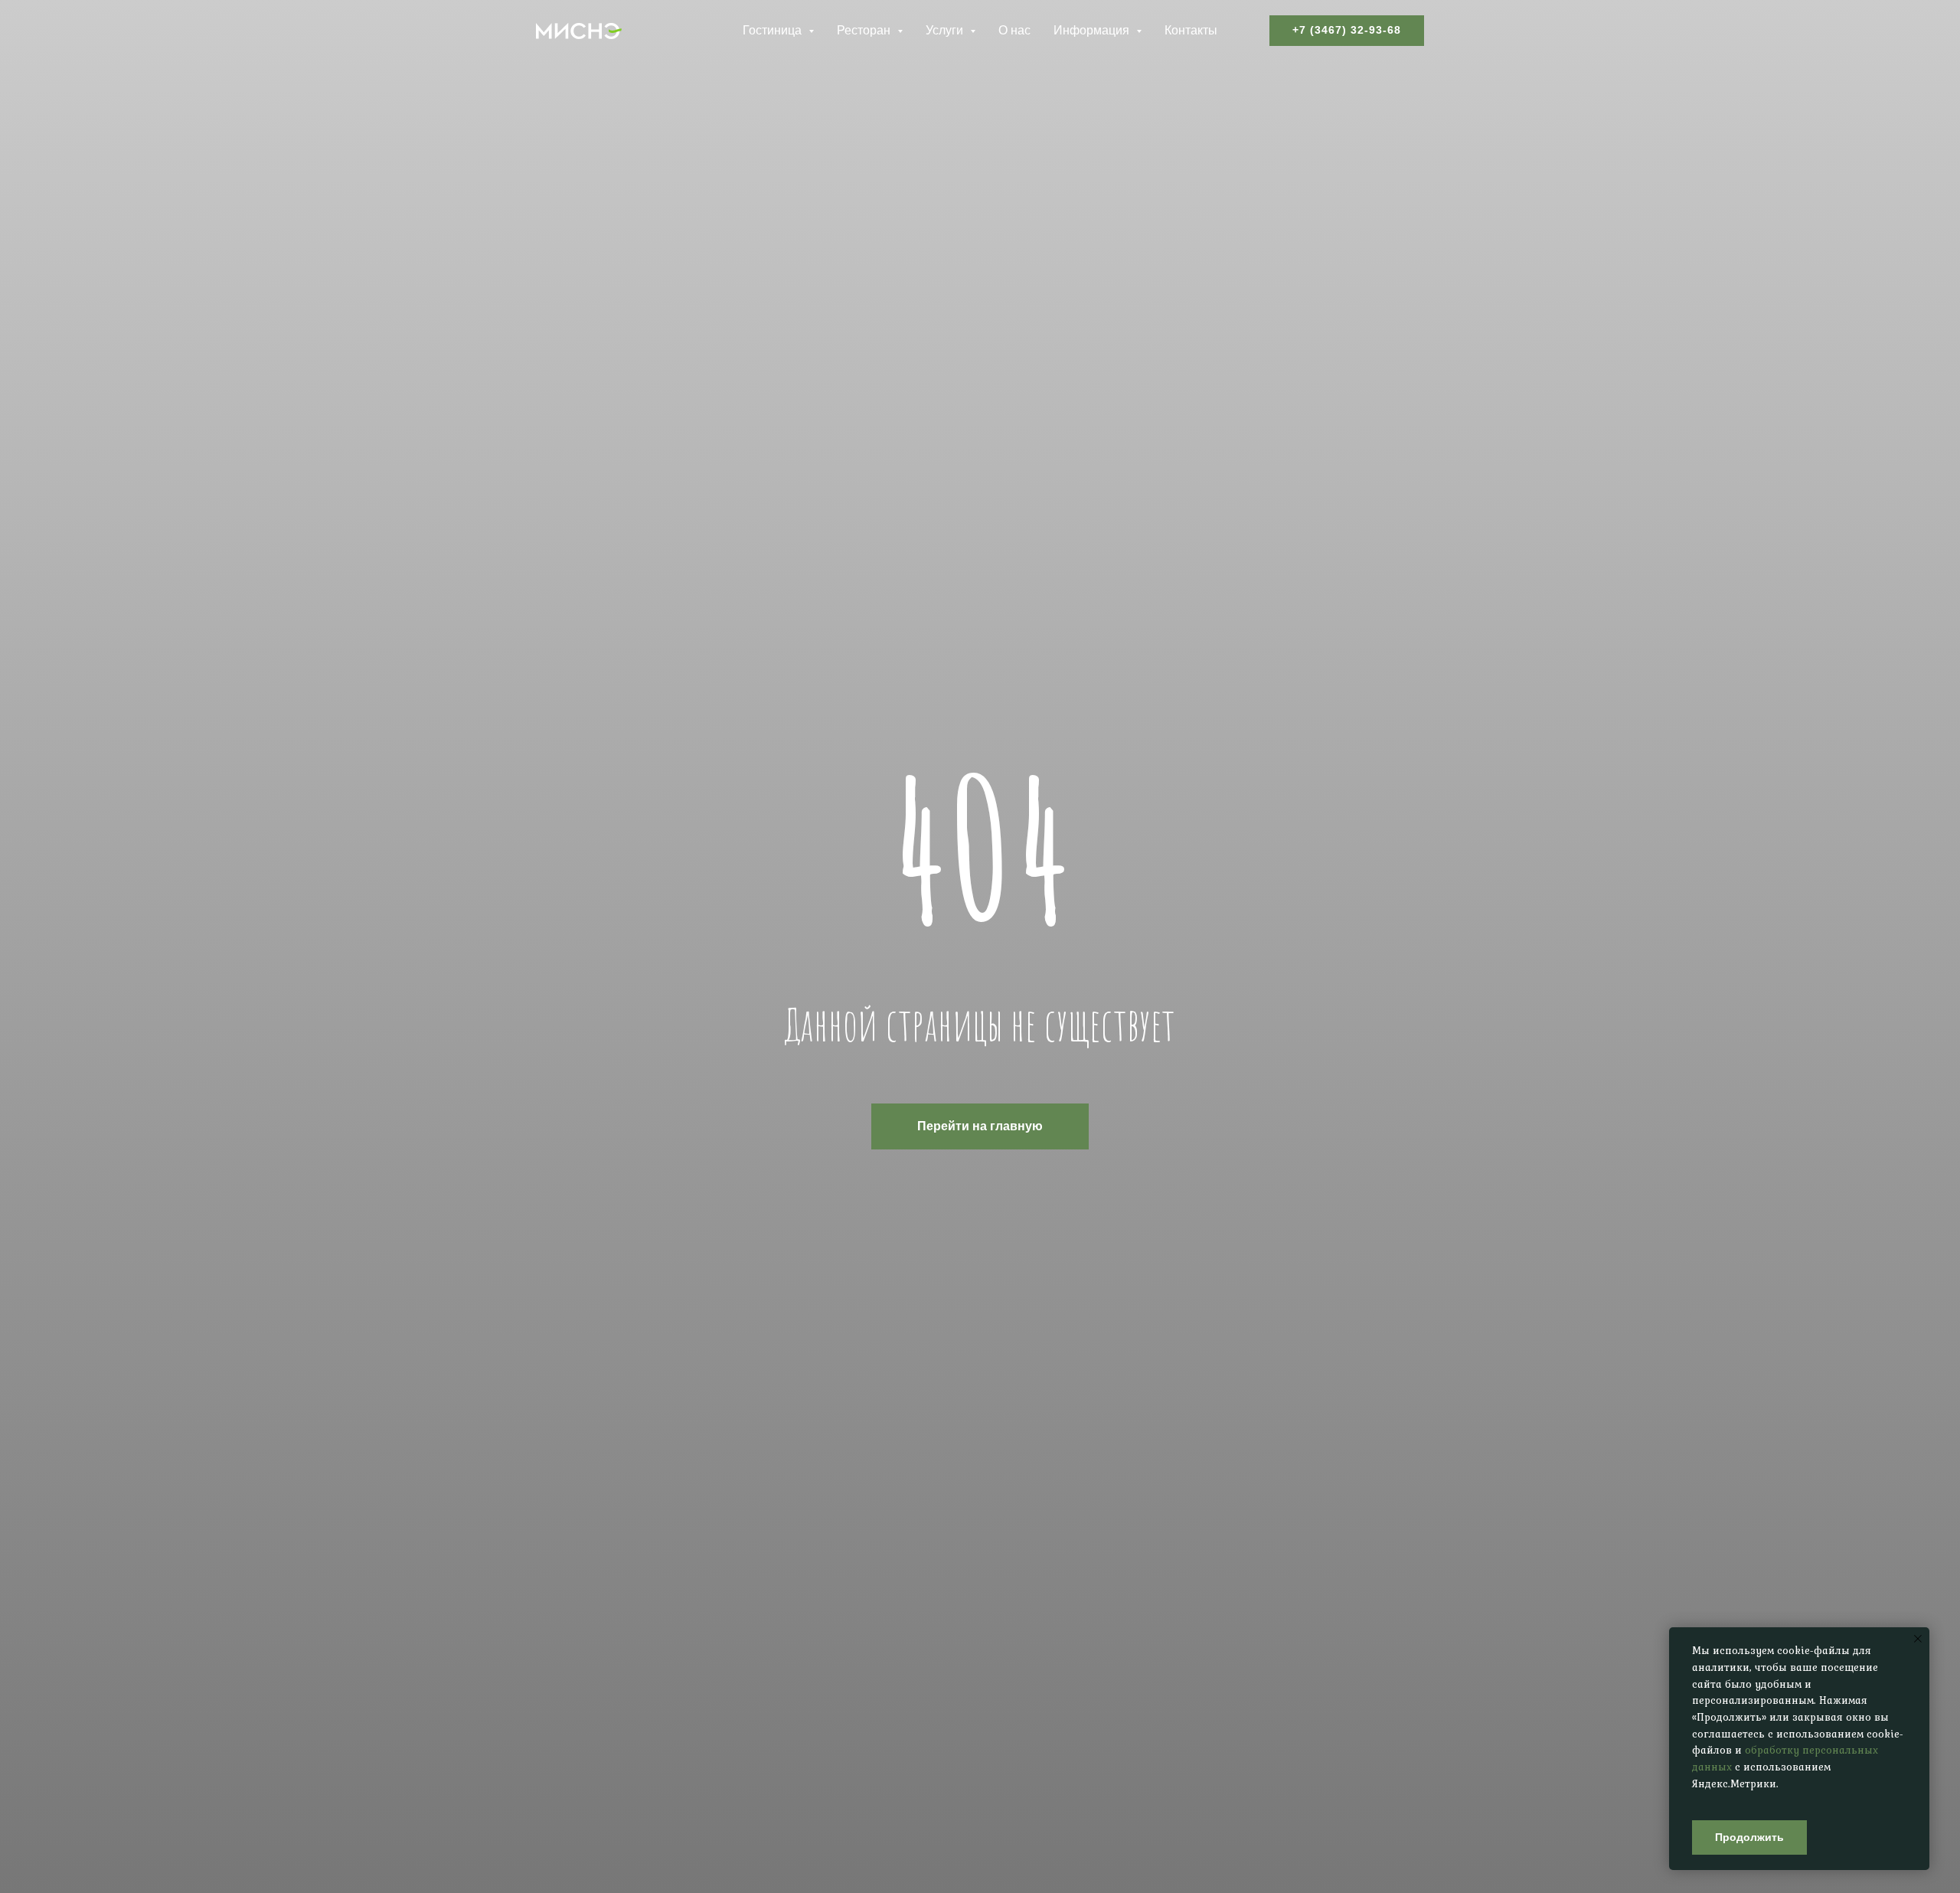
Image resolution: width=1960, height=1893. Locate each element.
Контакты (1191, 30)
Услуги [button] (946, 30)
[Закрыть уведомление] (1918, 1639)
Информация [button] (1093, 30)
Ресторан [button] (865, 30)
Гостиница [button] (774, 30)
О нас (1014, 30)
